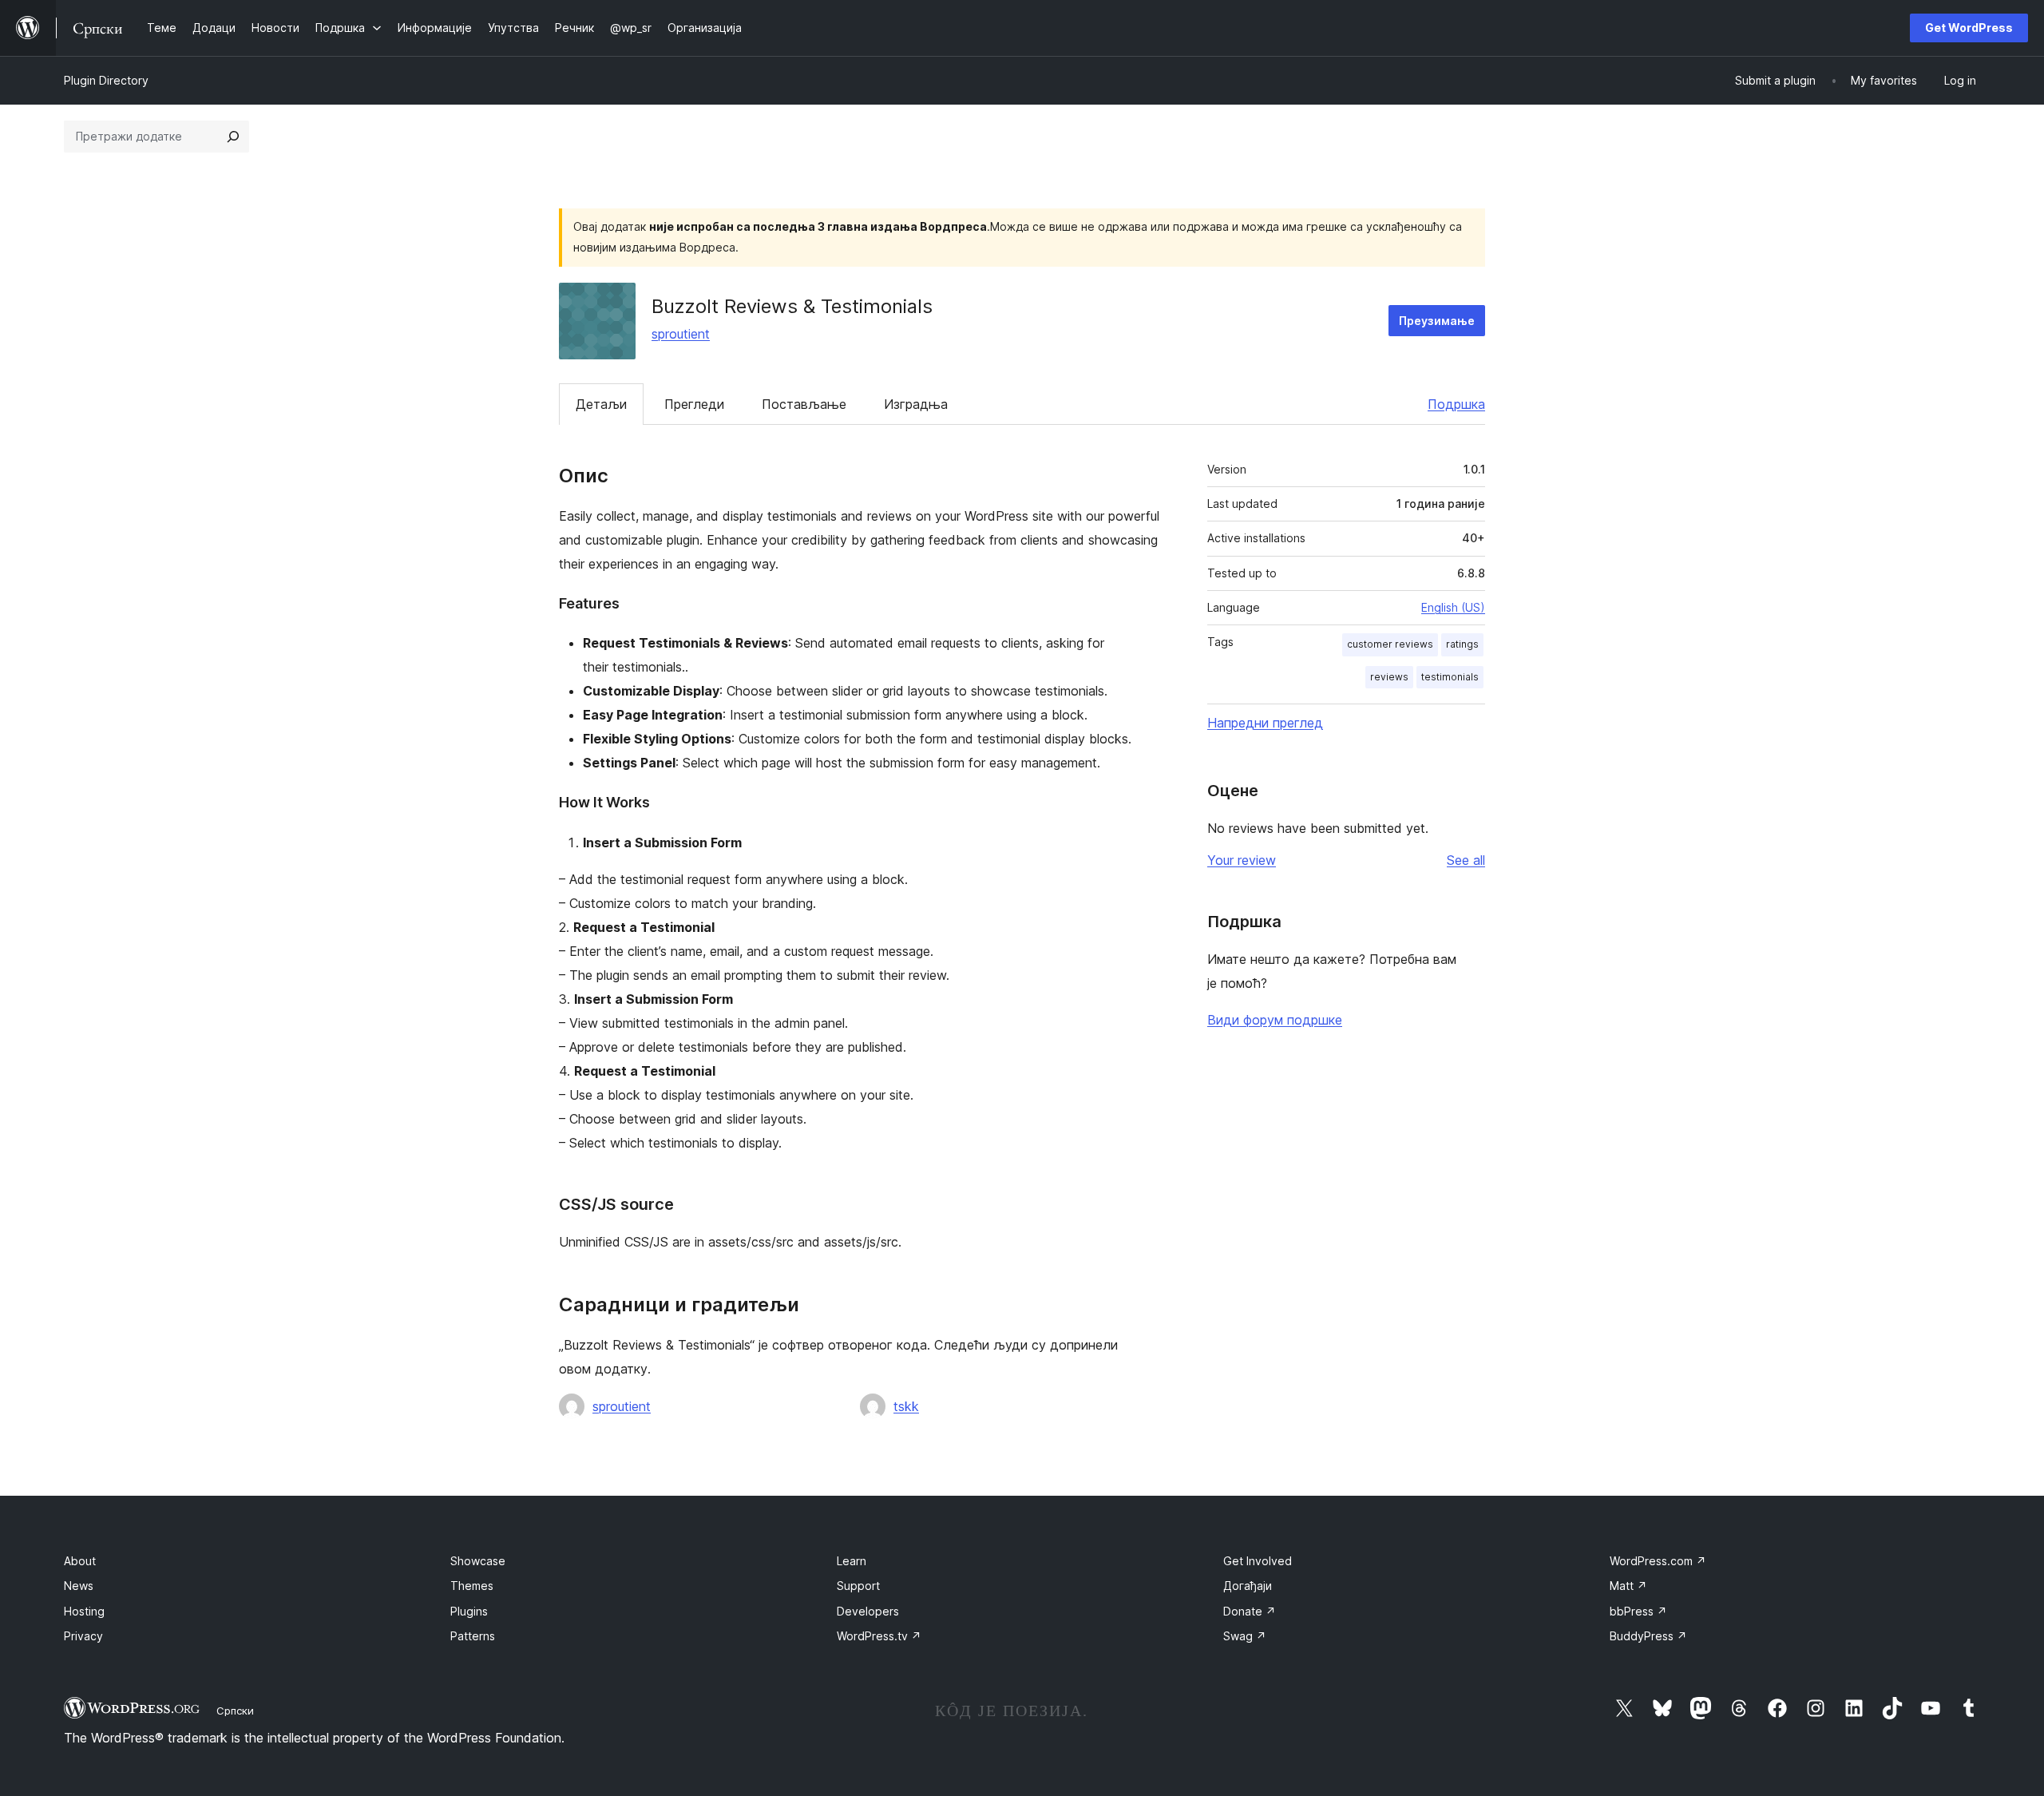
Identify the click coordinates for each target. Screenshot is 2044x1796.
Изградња (916, 404)
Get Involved (1258, 1561)
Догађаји (1248, 1586)
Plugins (469, 1611)
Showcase (478, 1561)
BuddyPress (1648, 1636)
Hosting (84, 1611)
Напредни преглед (1265, 723)
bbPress (1638, 1611)
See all (1466, 860)
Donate (1250, 1611)
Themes (472, 1586)
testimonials (1450, 677)
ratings (1462, 644)
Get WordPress (1969, 28)
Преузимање (1437, 321)
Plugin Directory (106, 80)
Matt (1628, 1586)
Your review (1242, 860)
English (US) (1453, 607)
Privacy (83, 1636)
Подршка (1456, 404)
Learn (852, 1561)
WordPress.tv (879, 1636)
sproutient (681, 334)
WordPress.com (1658, 1561)
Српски (235, 1711)
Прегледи (694, 404)
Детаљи (601, 404)
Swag (1245, 1636)
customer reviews (1390, 644)
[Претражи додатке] (233, 137)
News (79, 1586)
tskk (906, 1406)
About (80, 1561)
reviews (1389, 677)
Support (858, 1586)
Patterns (473, 1636)
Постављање (804, 404)
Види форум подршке (1275, 1020)
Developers (868, 1611)
